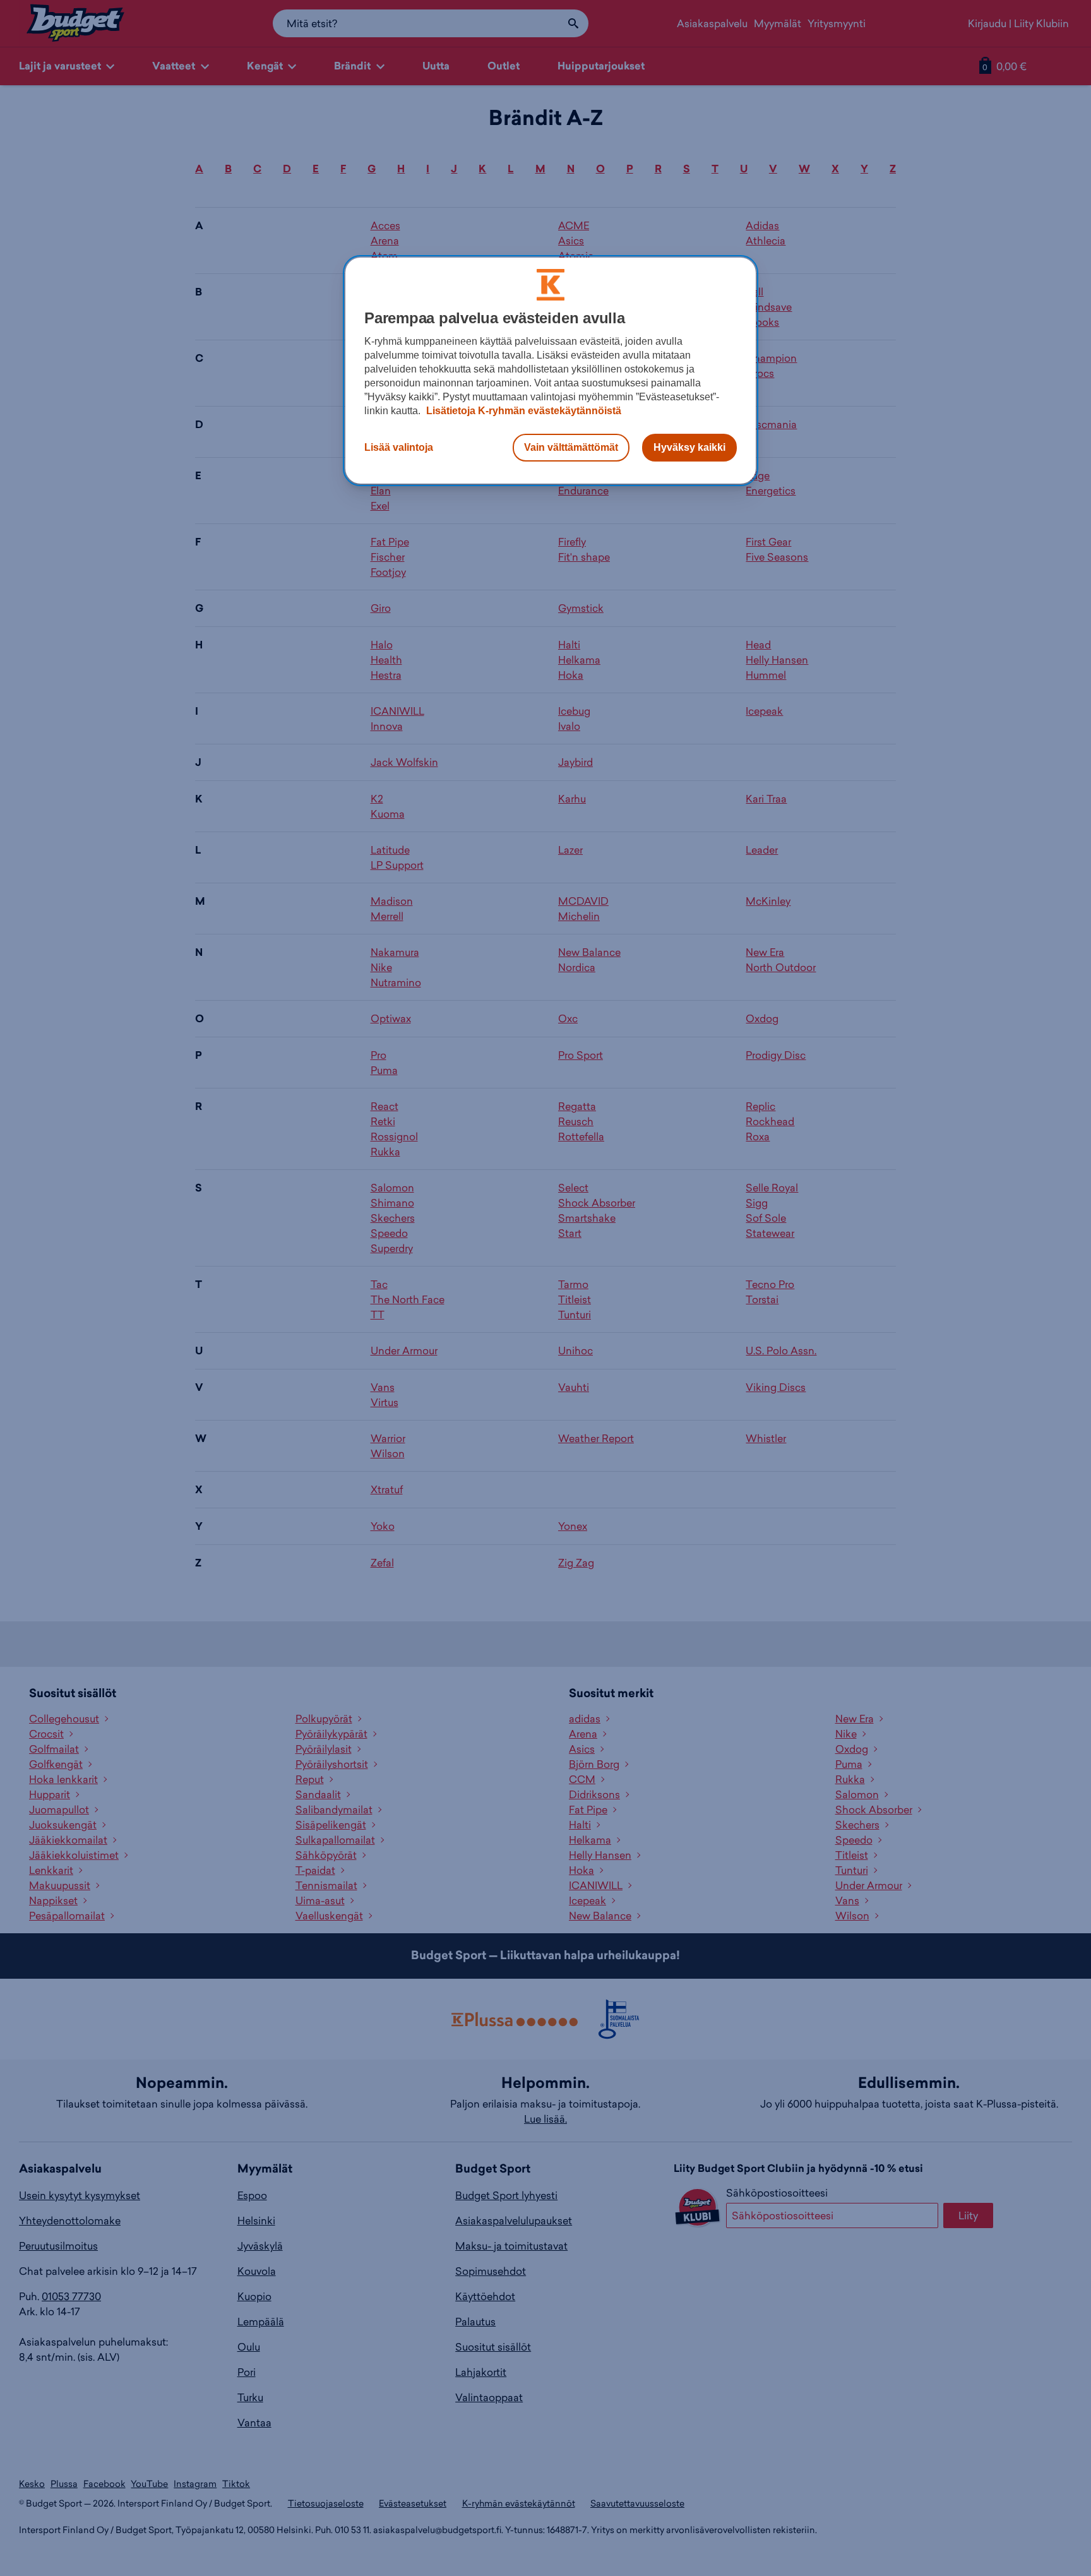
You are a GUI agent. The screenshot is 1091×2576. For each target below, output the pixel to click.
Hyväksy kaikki (689, 447)
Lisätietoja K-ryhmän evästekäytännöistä (522, 411)
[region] (551, 371)
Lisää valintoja (399, 447)
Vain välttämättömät (571, 447)
